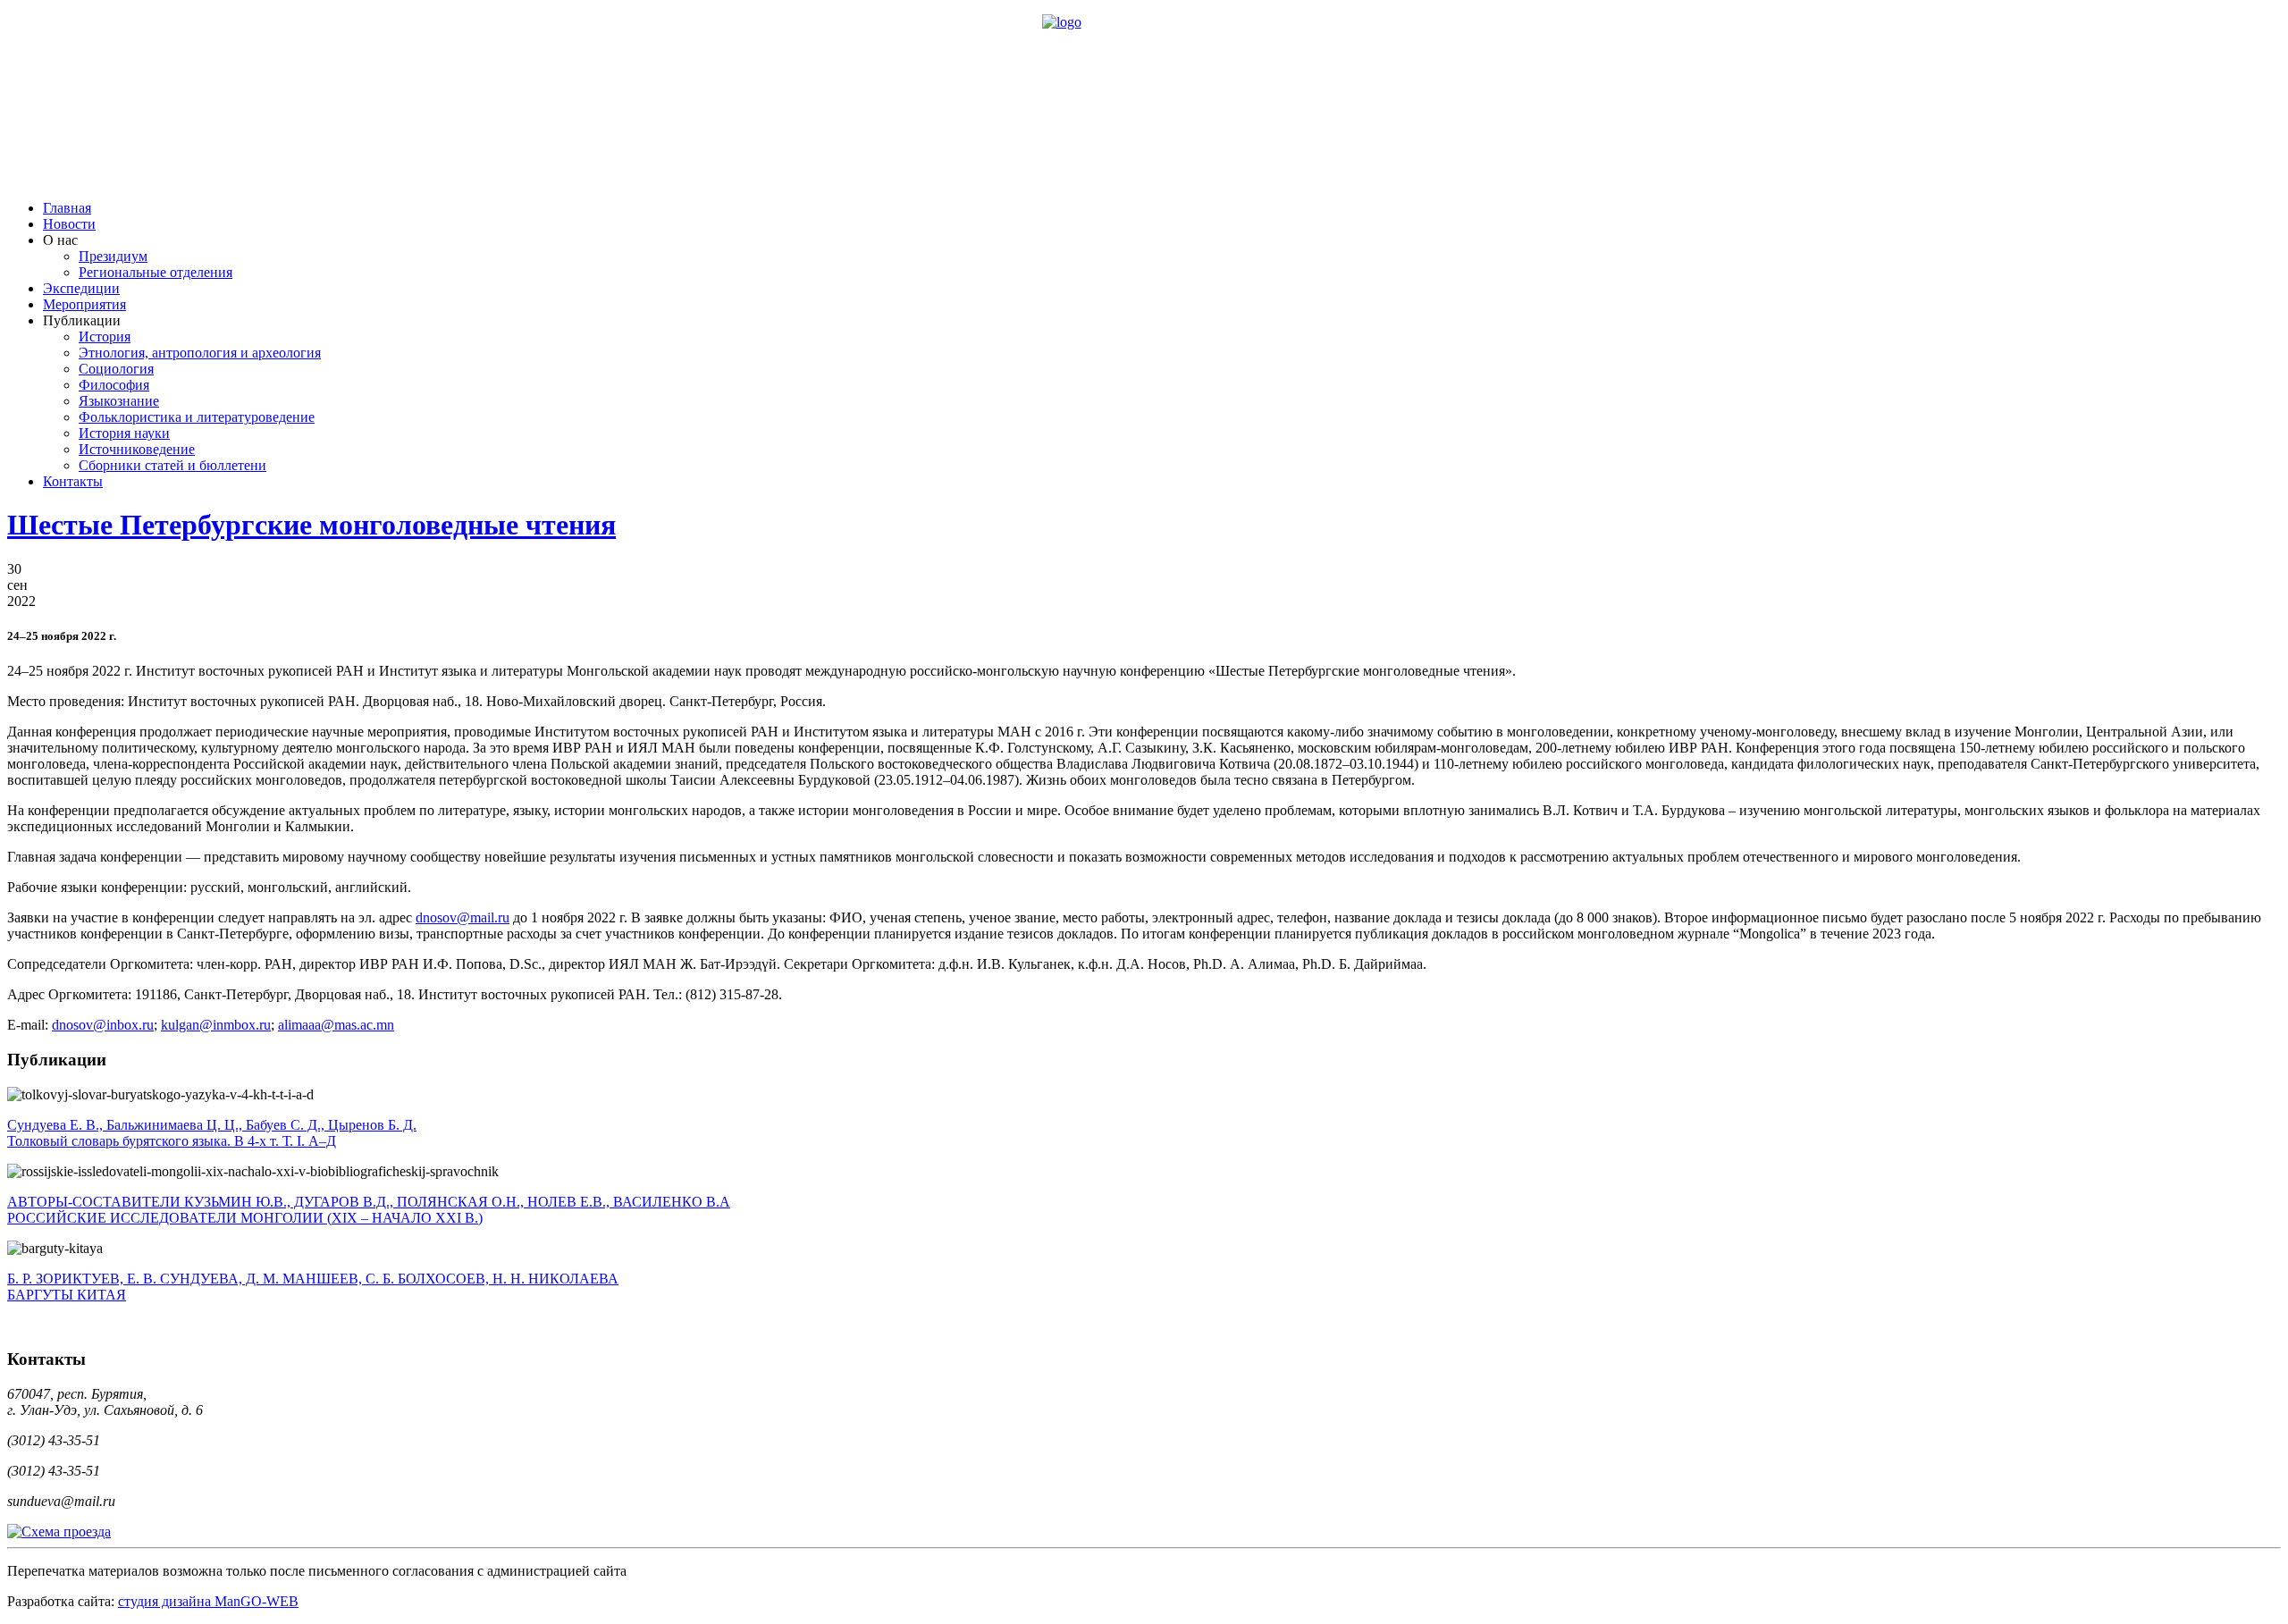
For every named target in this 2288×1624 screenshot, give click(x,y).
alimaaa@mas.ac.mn (336, 1025)
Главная (67, 208)
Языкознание (119, 401)
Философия (114, 385)
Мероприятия (84, 304)
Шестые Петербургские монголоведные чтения (311, 525)
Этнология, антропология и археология (200, 353)
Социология (116, 369)
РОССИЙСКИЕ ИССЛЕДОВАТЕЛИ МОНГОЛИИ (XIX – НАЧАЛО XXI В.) (369, 1210)
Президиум (113, 256)
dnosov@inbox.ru (103, 1025)
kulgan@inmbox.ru (216, 1025)
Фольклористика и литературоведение (197, 417)
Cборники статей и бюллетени (172, 465)
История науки (124, 433)
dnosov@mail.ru (463, 917)
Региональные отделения (156, 272)
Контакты (73, 481)
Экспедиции (81, 288)
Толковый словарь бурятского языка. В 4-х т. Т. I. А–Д (212, 1133)
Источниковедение (137, 449)
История (105, 337)
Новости (69, 224)
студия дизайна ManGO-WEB (208, 1601)
